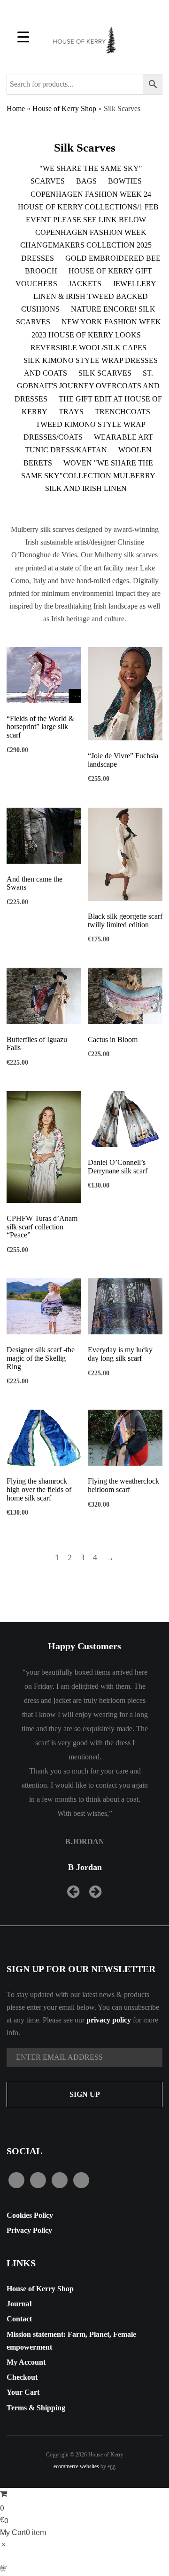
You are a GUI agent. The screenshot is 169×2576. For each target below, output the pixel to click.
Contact (19, 2319)
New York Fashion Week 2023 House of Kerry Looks (96, 328)
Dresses (38, 258)
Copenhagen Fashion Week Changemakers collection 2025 (86, 239)
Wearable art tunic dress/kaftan (89, 443)
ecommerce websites (76, 2466)
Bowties (125, 181)
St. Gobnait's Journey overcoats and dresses (87, 386)
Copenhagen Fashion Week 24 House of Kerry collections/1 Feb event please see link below (88, 207)
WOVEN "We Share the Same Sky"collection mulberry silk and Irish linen (88, 476)
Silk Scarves (105, 373)
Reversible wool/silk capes (88, 348)
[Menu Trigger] (23, 36)
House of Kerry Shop (64, 108)
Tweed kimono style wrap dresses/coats (84, 431)
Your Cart (23, 2392)
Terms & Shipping (36, 2408)
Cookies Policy (30, 2215)
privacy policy (109, 2020)
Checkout (22, 2377)
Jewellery (134, 284)
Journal (19, 2304)
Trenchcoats (123, 412)
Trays (71, 412)
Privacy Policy (29, 2230)
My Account (26, 2362)
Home (16, 108)
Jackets (85, 284)
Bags (86, 181)
